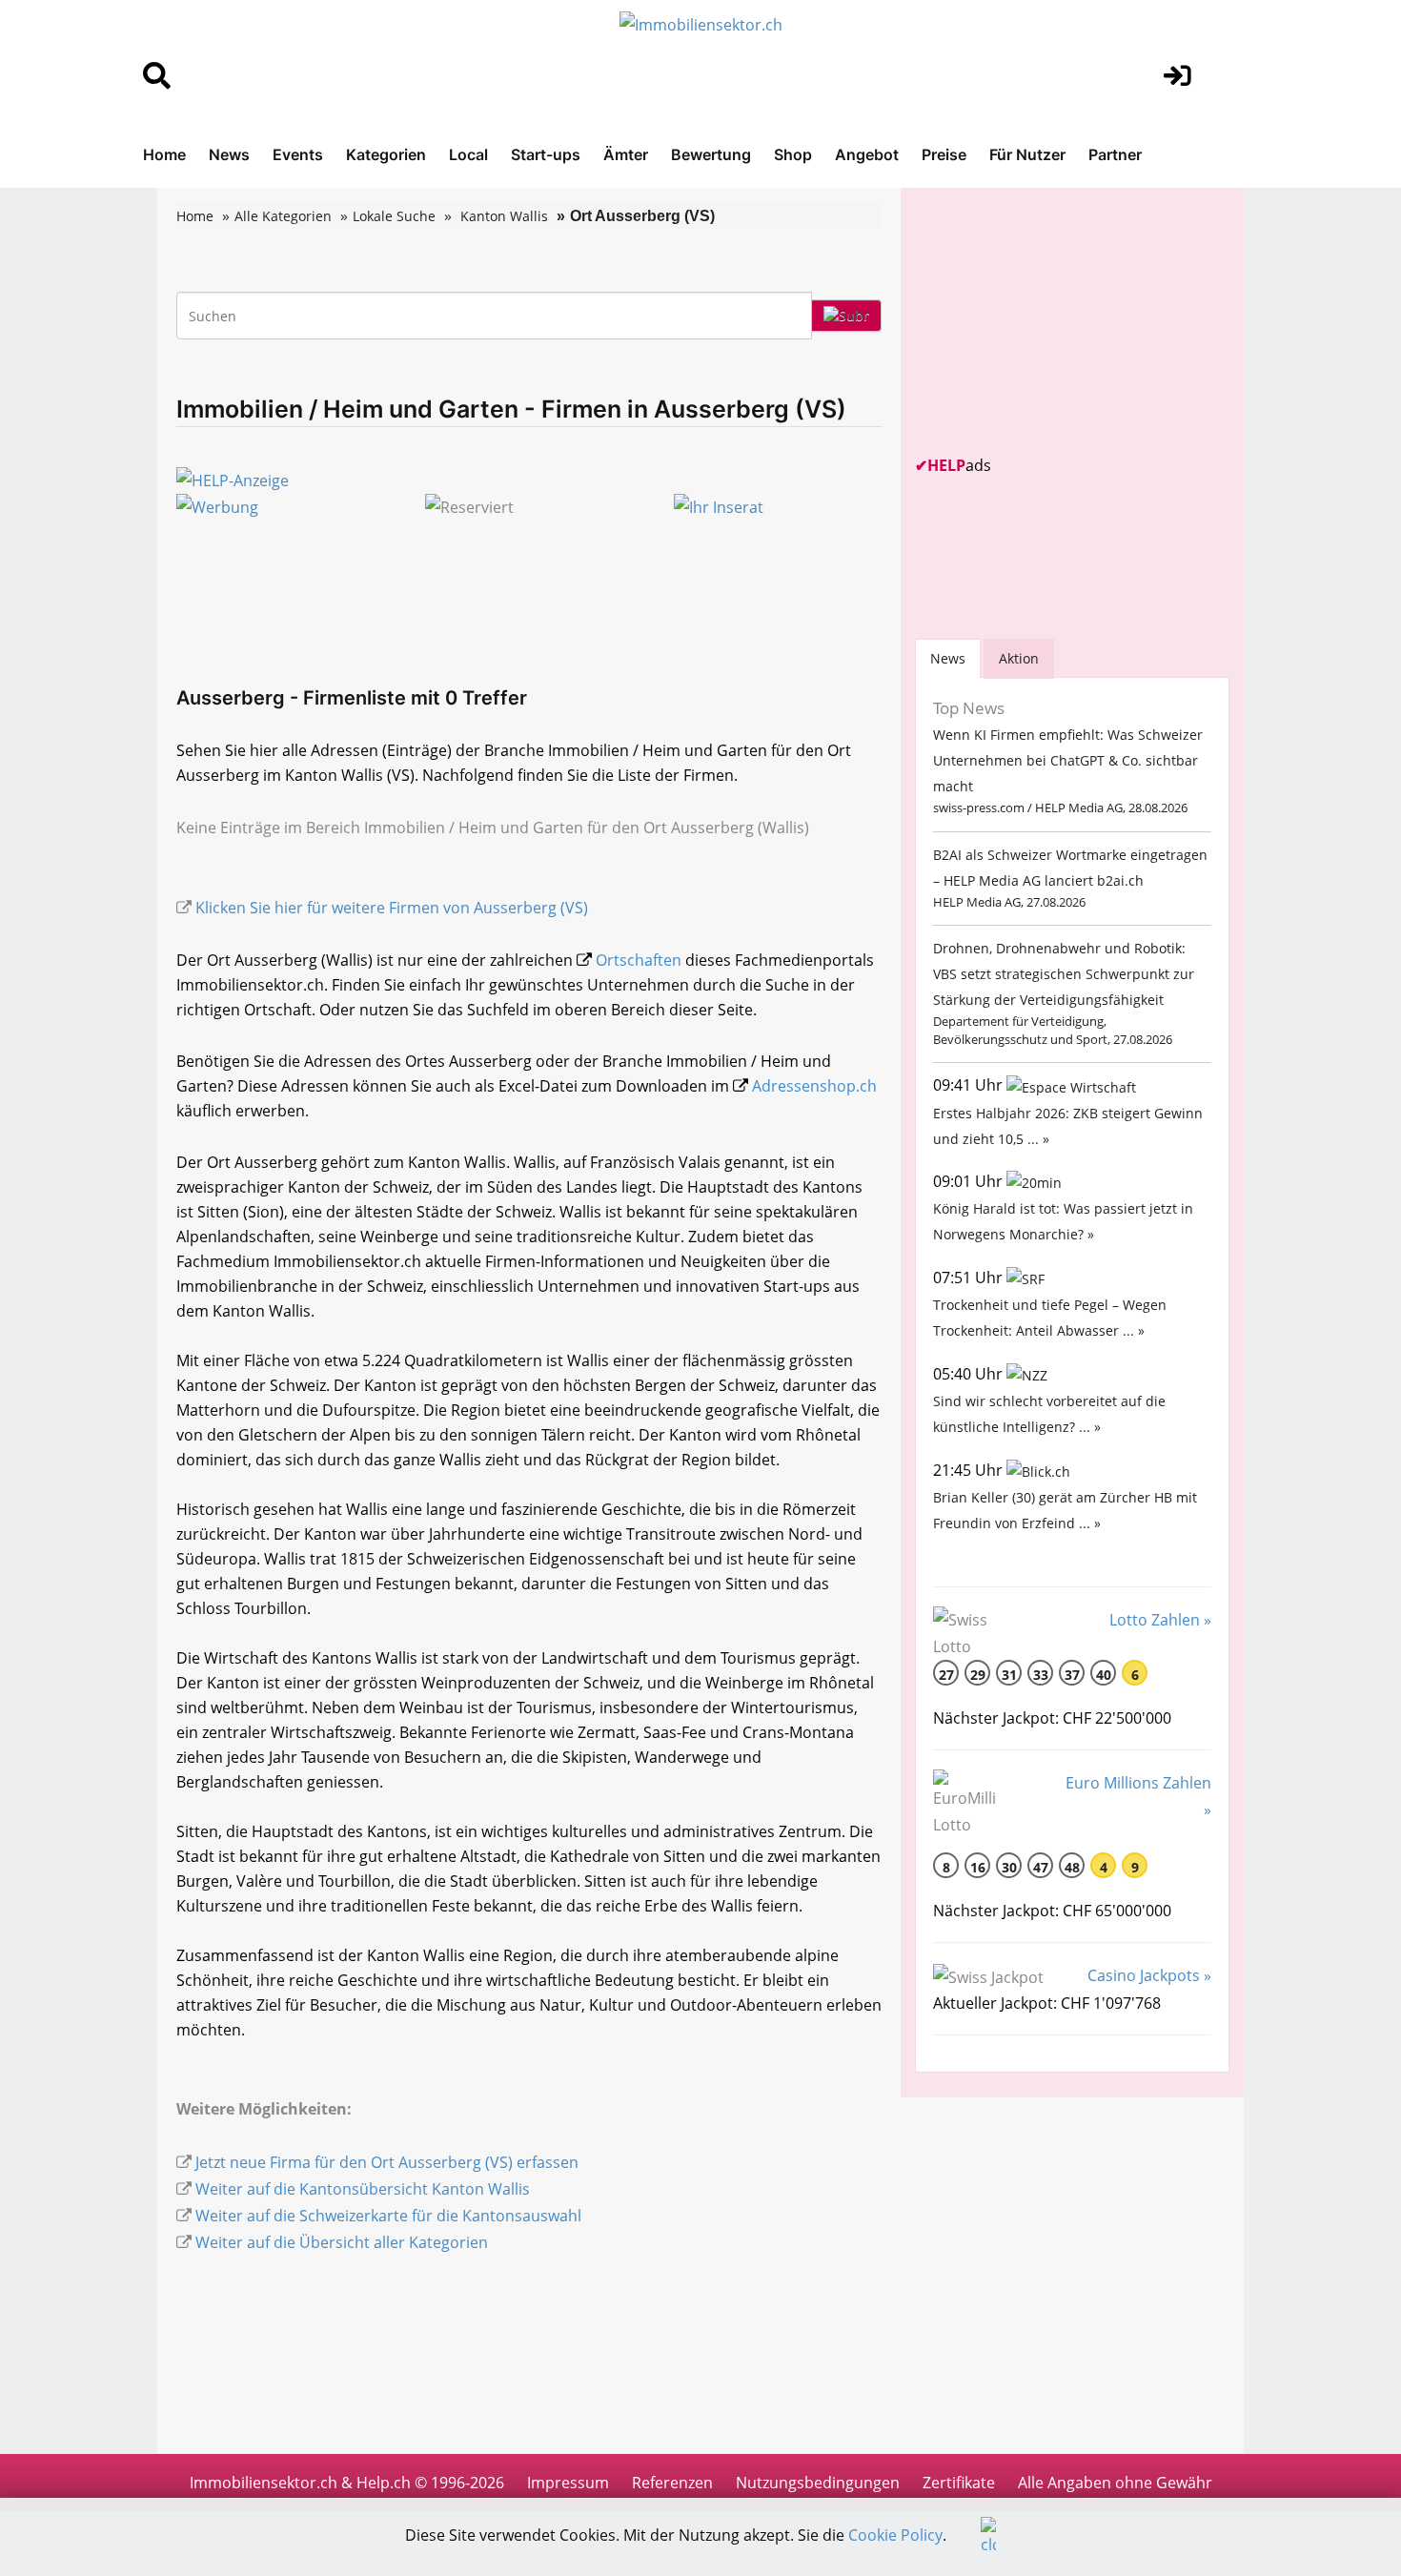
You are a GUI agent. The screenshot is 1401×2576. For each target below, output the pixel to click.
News (229, 154)
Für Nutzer (1027, 154)
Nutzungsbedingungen (818, 2483)
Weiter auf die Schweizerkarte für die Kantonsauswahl (388, 2216)
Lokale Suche (394, 216)
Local (468, 154)
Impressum (568, 2483)
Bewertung (711, 154)
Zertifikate (959, 2483)
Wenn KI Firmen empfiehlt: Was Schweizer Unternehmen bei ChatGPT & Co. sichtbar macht (1068, 760)
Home (164, 154)
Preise (944, 154)
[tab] (948, 658)
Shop (793, 154)
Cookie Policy (895, 2535)
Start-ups (546, 154)
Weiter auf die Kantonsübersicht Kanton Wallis (363, 2189)
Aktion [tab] (1019, 658)
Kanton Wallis (504, 216)
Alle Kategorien (283, 216)
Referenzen (672, 2483)
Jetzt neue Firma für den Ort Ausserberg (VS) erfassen (387, 2162)
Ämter (626, 154)
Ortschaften (639, 960)
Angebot (867, 154)
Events (298, 154)
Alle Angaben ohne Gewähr (1115, 2483)
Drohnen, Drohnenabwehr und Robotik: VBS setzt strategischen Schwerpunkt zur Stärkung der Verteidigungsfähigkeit (1064, 974)
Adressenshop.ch (814, 1086)
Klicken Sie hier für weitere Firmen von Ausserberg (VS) (392, 908)
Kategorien (386, 154)
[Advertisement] (1058, 321)
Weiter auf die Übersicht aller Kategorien (342, 2242)
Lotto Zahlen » (1160, 1620)
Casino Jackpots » (1149, 1975)
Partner (1115, 154)
